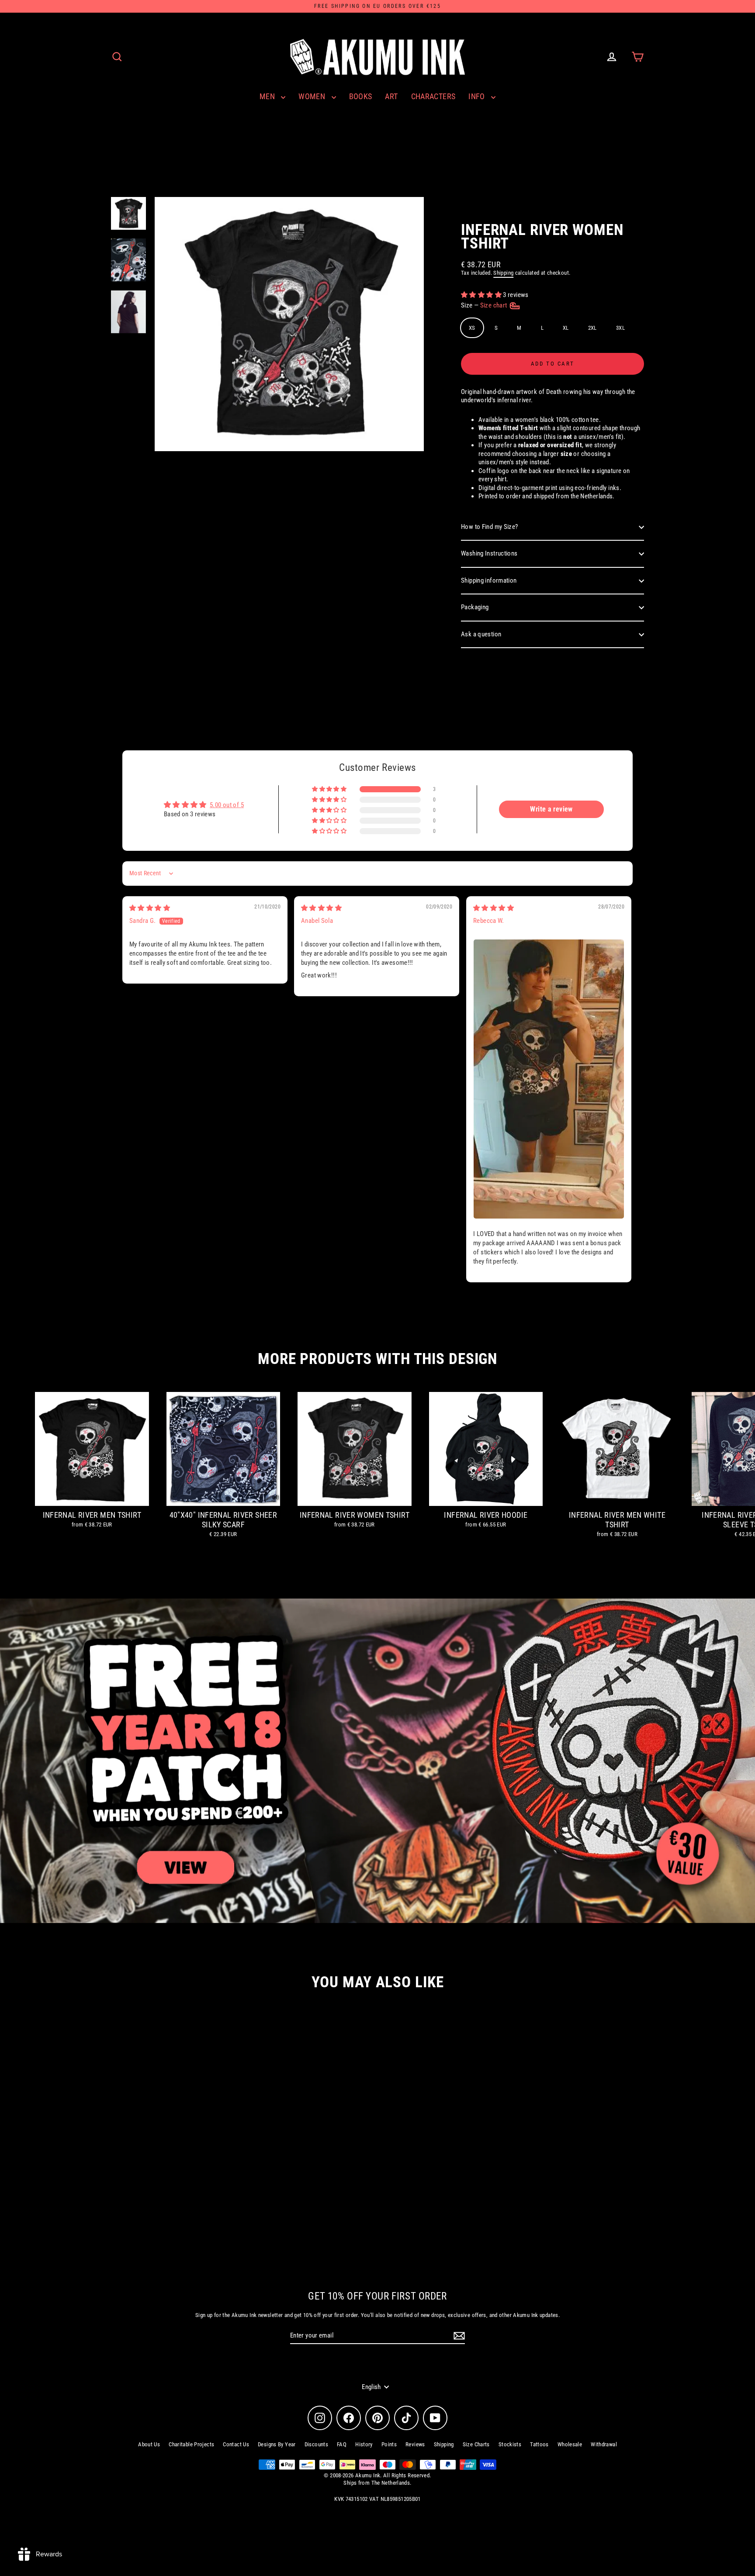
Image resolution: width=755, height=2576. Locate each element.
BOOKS (361, 96)
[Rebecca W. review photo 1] (549, 1079)
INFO (478, 96)
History (364, 2444)
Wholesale (570, 2444)
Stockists (510, 2444)
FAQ (342, 2444)
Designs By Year (277, 2444)
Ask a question (481, 634)
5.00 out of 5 (227, 805)
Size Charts (476, 2444)
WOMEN (313, 96)
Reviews (415, 2444)
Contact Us (236, 2444)
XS (472, 328)
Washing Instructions (489, 553)
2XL (592, 328)
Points (389, 2444)
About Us (149, 2444)
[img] (150, 908)
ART (391, 96)
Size (485, 305)
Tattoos (539, 2444)
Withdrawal (604, 2444)
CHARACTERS (433, 96)
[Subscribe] (458, 2336)
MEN (268, 96)
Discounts (316, 2444)
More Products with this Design (377, 1359)
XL (566, 328)
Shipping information (489, 580)
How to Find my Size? (490, 527)
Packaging (475, 607)
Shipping (503, 273)
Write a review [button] (551, 809)
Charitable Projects (191, 2444)
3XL (620, 328)
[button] (482, 295)
